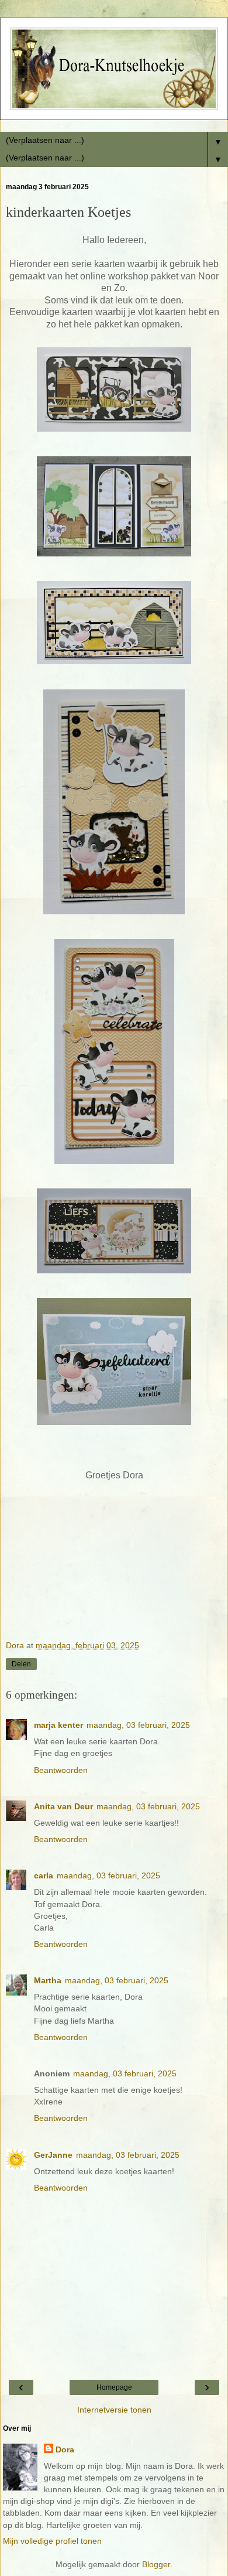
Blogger (156, 2564)
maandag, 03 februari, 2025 (138, 1725)
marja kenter (58, 1725)
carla (44, 1875)
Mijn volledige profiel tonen (52, 2541)
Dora (65, 2449)
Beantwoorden (61, 1770)
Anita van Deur (63, 1806)
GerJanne (53, 2155)
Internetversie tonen (114, 2410)
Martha (48, 1980)
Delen (21, 1664)
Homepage (114, 2387)
